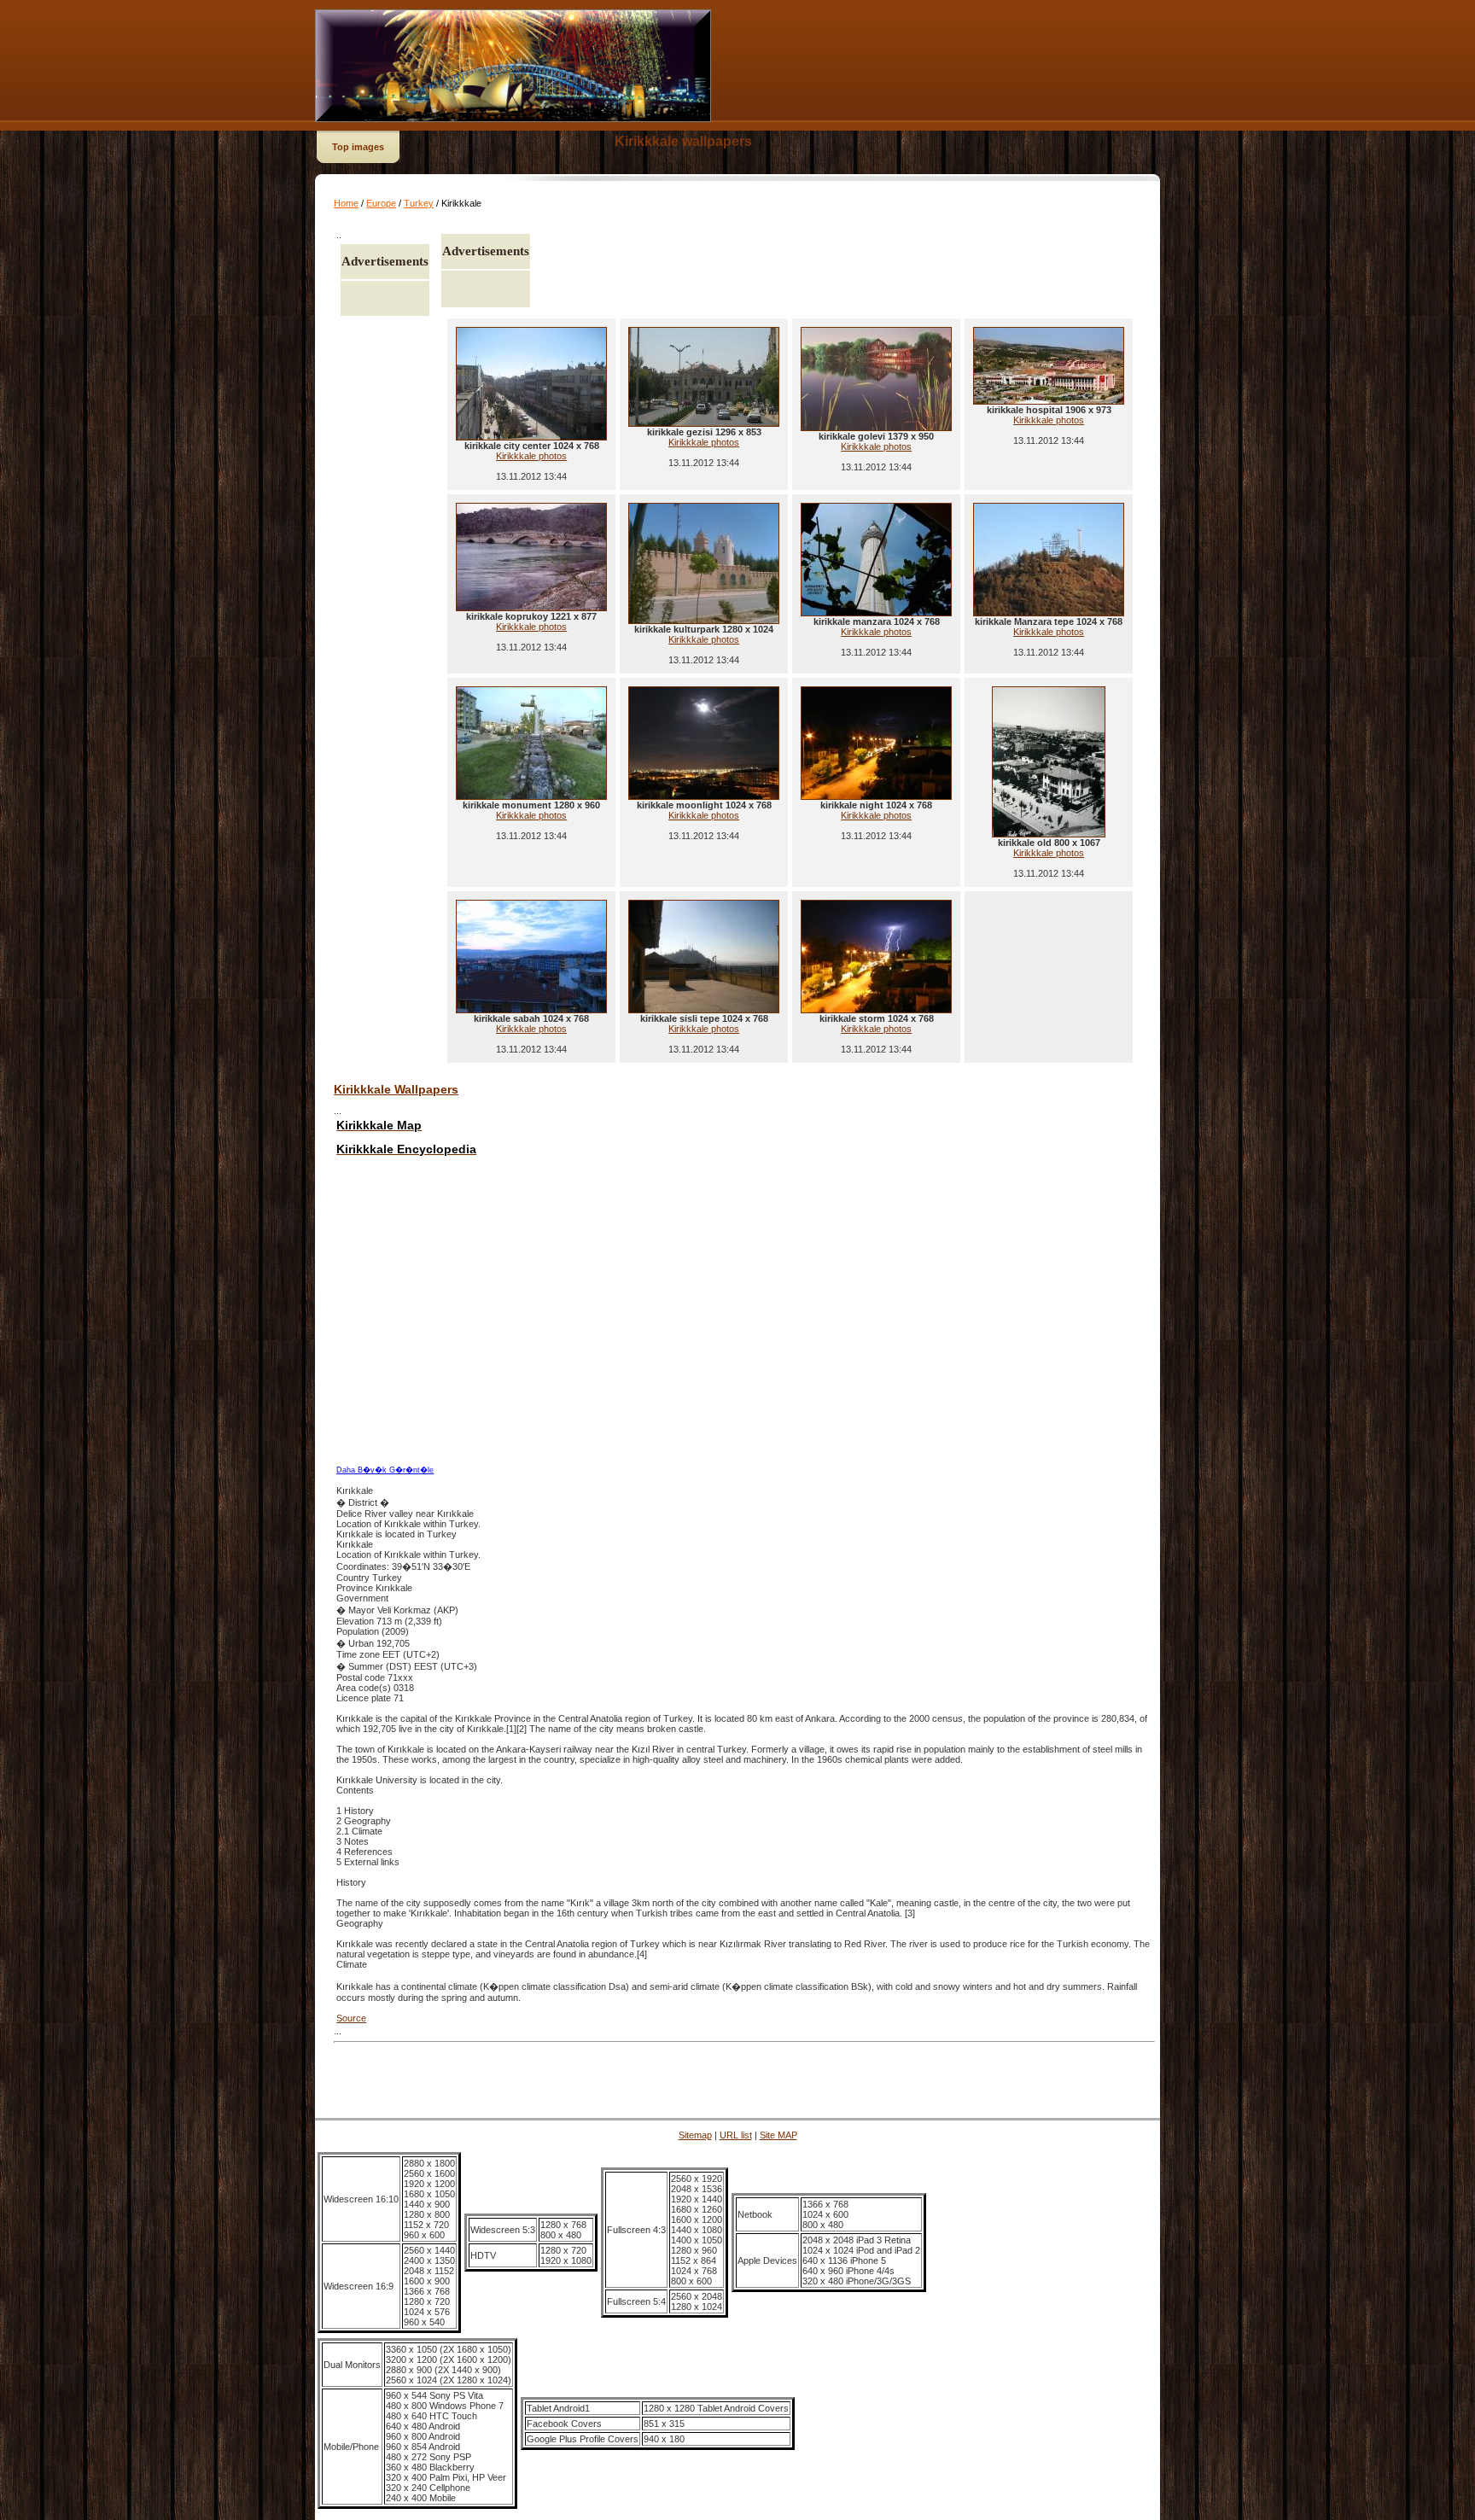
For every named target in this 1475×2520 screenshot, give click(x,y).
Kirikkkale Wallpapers (396, 1089)
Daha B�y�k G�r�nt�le (385, 1470)
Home (346, 203)
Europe (381, 203)
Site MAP (778, 2135)
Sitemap (695, 2135)
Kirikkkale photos (531, 456)
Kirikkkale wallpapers (683, 141)
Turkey (419, 203)
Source (351, 2018)
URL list (736, 2135)
